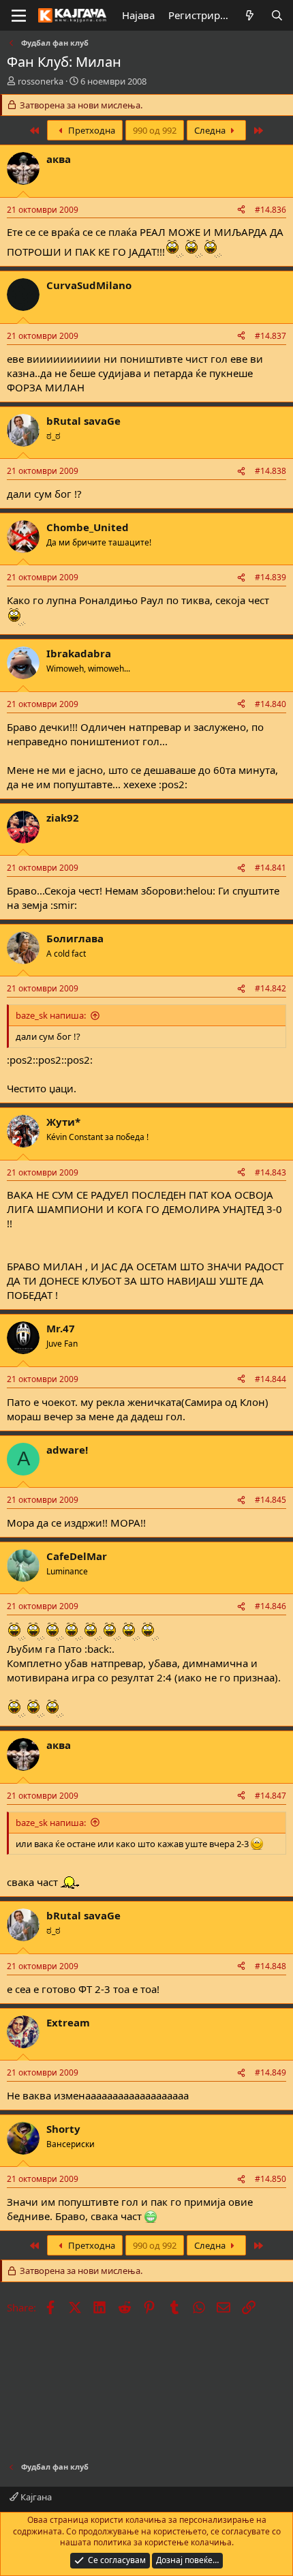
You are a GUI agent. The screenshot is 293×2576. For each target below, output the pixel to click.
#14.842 (271, 988)
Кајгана (35, 2497)
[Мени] (19, 16)
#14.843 (271, 1172)
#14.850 (271, 2179)
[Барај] (277, 15)
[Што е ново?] (250, 15)
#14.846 (271, 1606)
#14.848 (271, 1966)
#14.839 (271, 577)
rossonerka (41, 81)
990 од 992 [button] (155, 130)
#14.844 (271, 1379)
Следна (211, 130)
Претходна (91, 130)
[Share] (241, 210)
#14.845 (271, 1500)
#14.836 (271, 210)
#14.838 (271, 471)
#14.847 (271, 1796)
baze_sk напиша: (51, 1015)
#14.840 (271, 704)
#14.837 (271, 336)
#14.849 (271, 2072)
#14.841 (271, 868)
